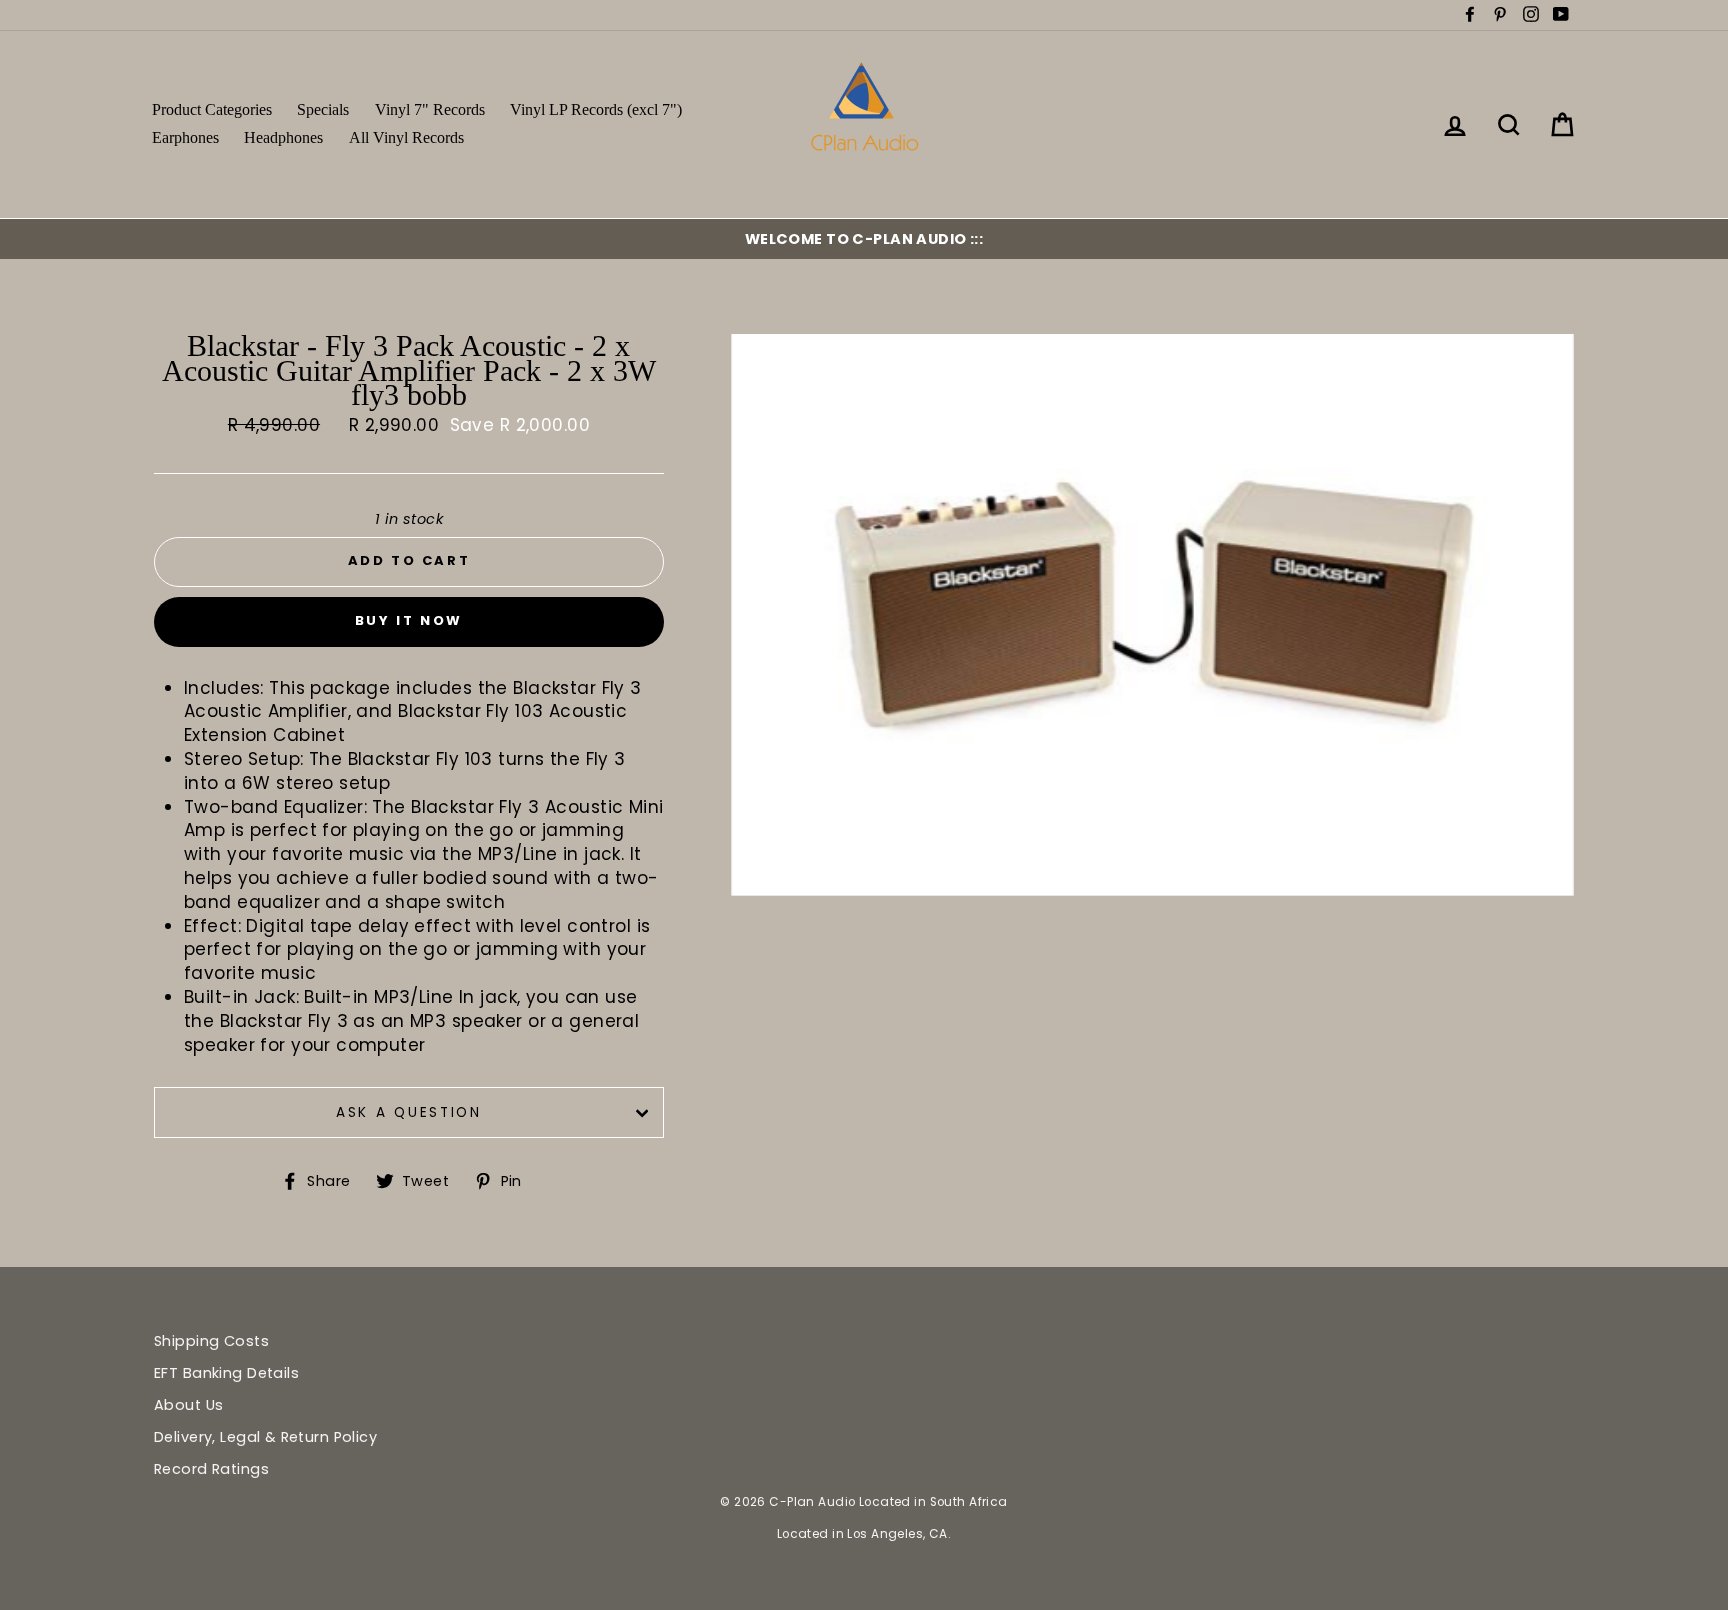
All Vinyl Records (406, 137)
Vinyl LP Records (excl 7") (596, 109)
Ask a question (409, 1112)
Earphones (185, 137)
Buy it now (409, 620)
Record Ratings (211, 1469)
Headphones (283, 137)
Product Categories (212, 109)
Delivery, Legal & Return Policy (265, 1437)
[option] (864, 239)
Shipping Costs (211, 1341)
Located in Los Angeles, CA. (864, 1534)
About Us (188, 1405)
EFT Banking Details (226, 1373)
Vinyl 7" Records (430, 109)
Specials (323, 109)
